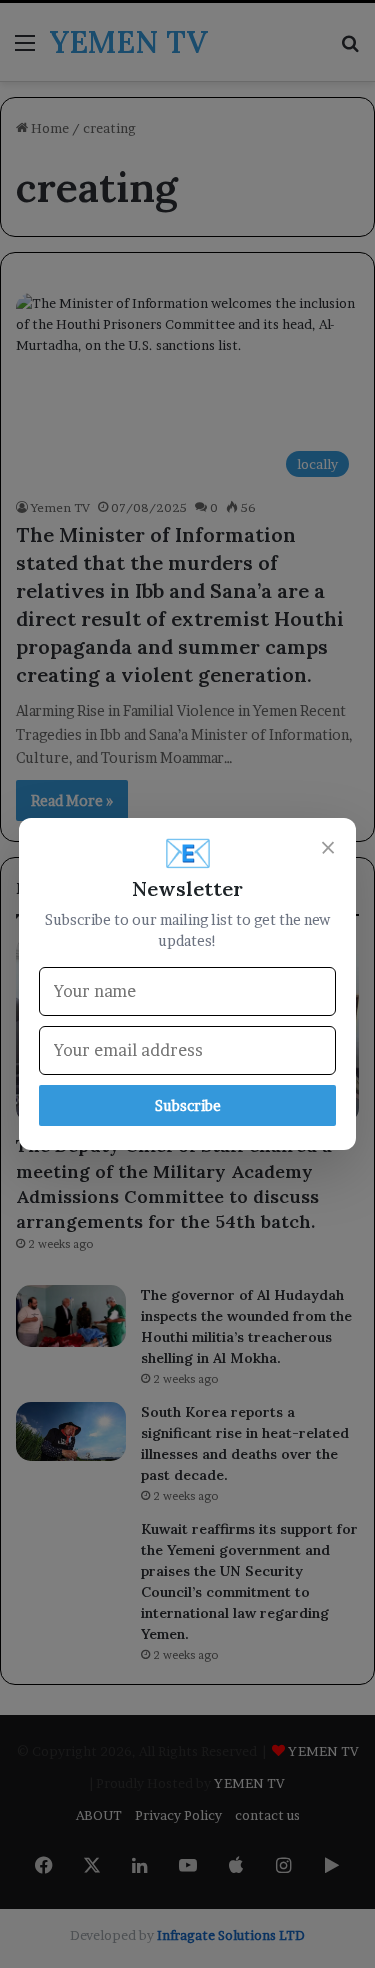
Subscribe (188, 1105)
